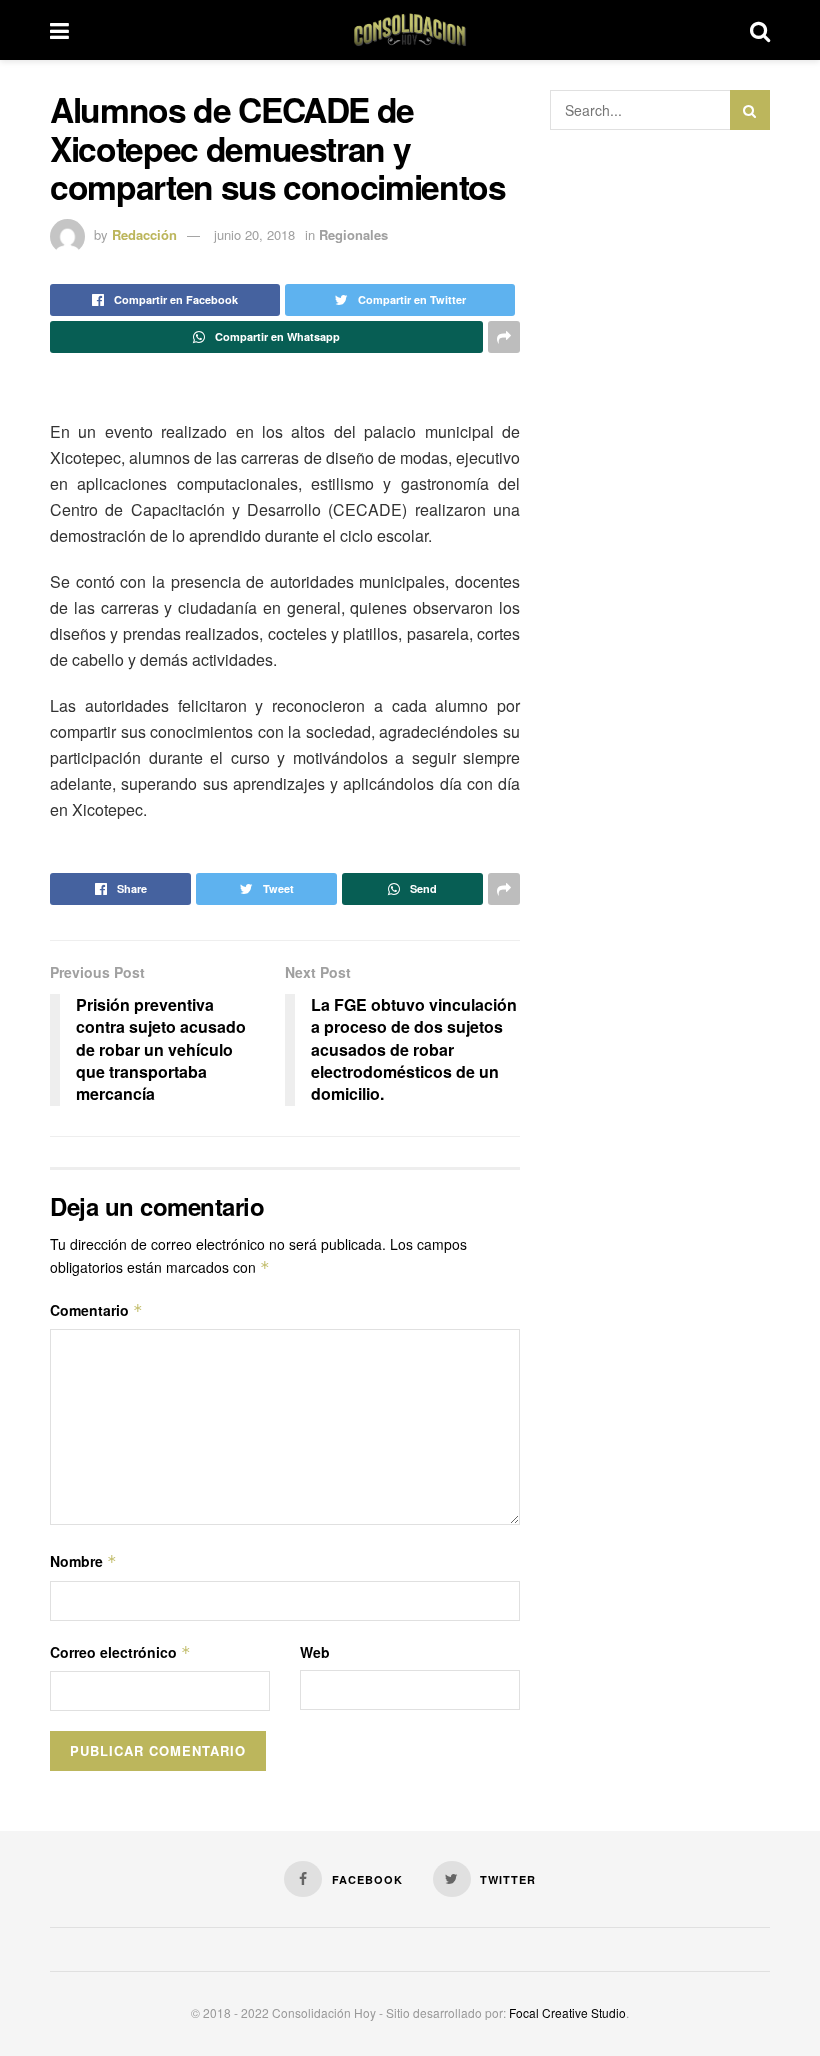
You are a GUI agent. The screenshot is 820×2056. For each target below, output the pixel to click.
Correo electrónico (120, 1652)
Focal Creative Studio (567, 2012)
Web (315, 1652)
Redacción (144, 234)
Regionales (353, 234)
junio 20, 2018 (254, 234)
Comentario (96, 1310)
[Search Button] (750, 110)
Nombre (83, 1561)
